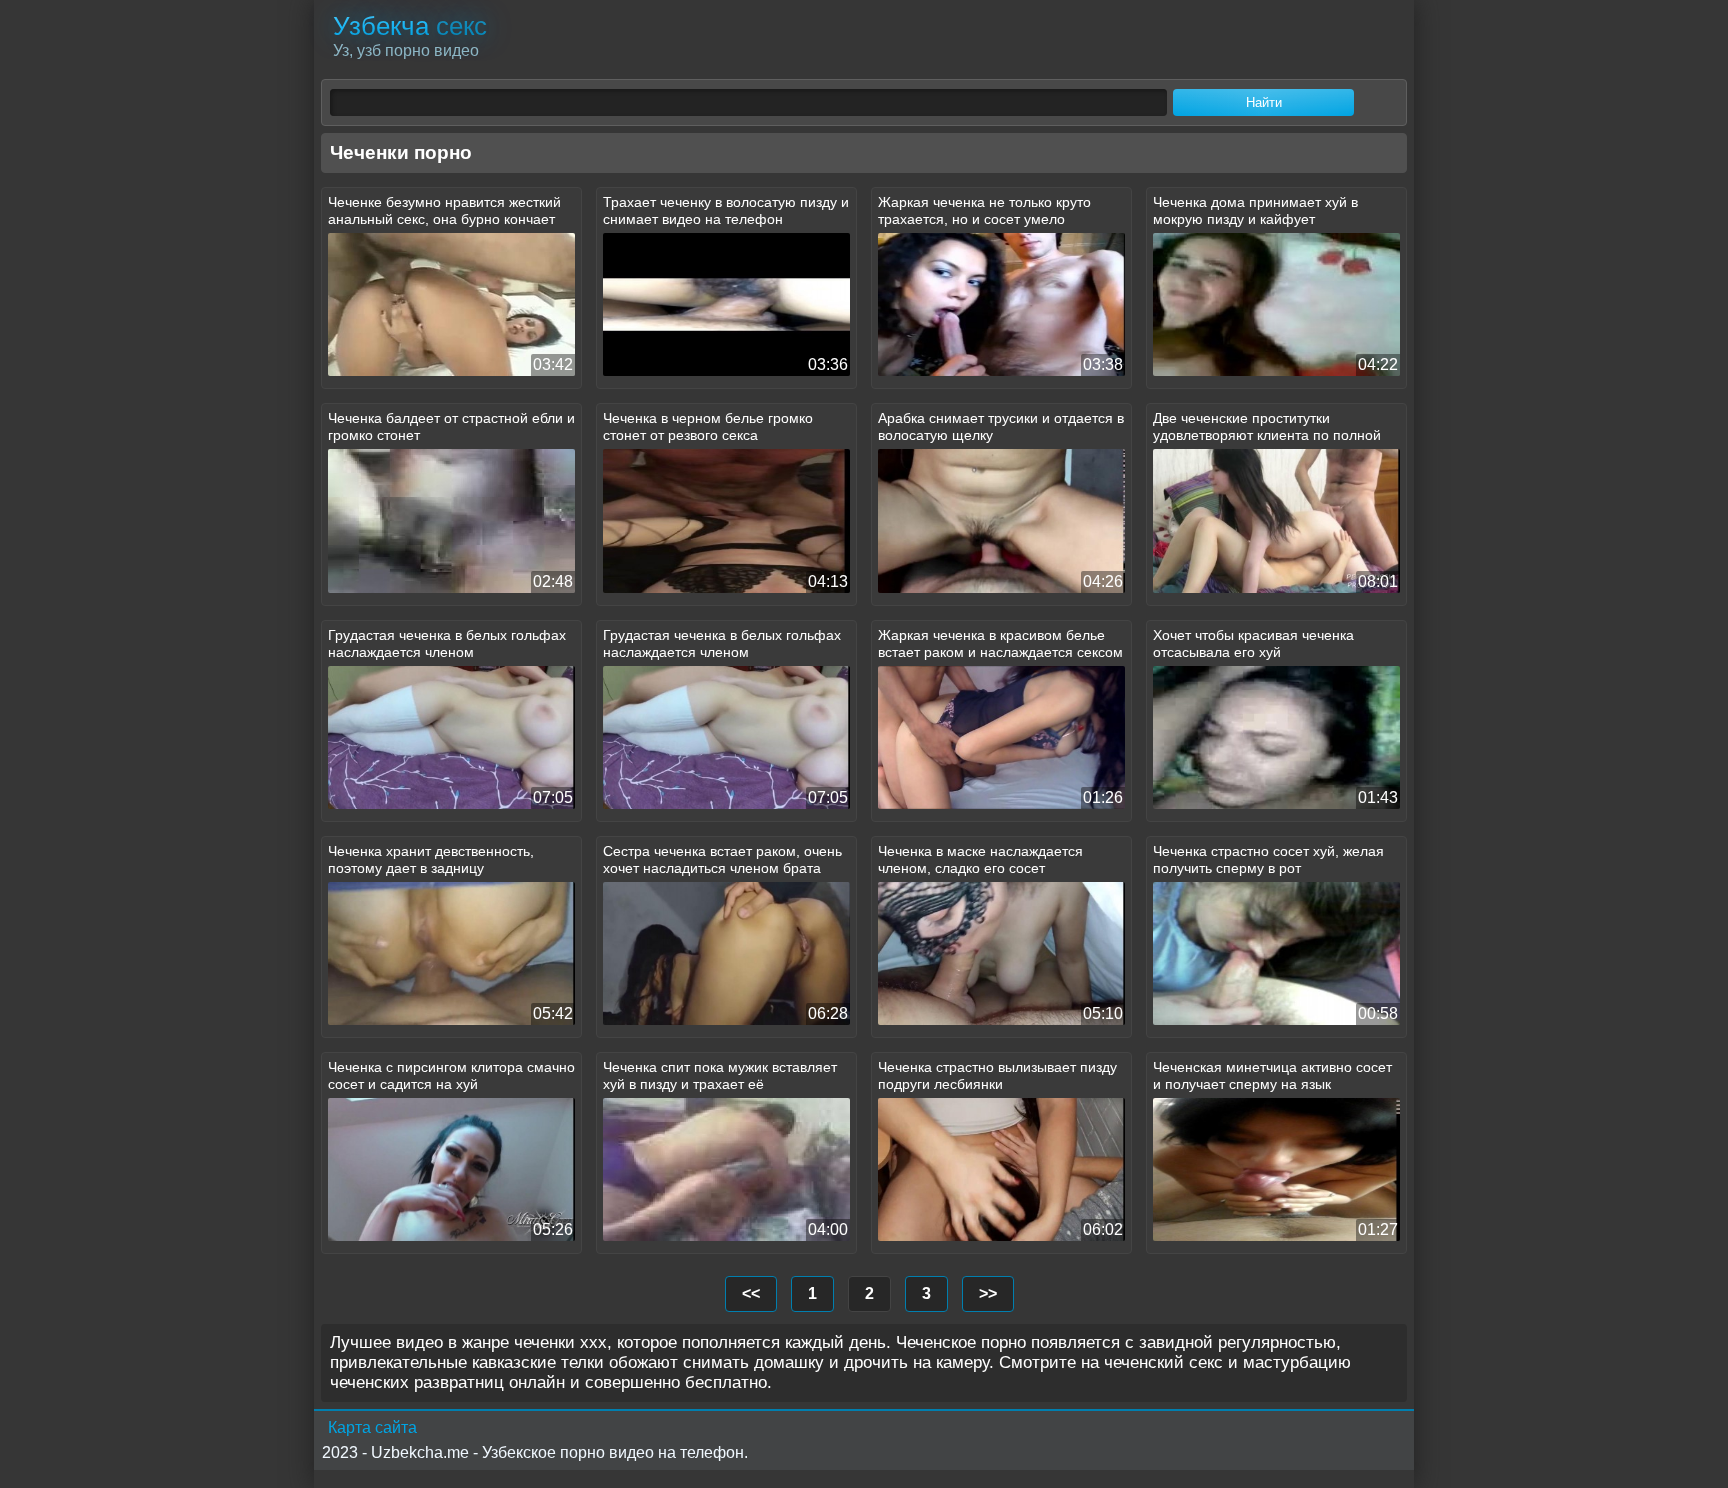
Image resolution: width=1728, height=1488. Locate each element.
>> (988, 1293)
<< (751, 1293)
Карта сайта (372, 1427)
